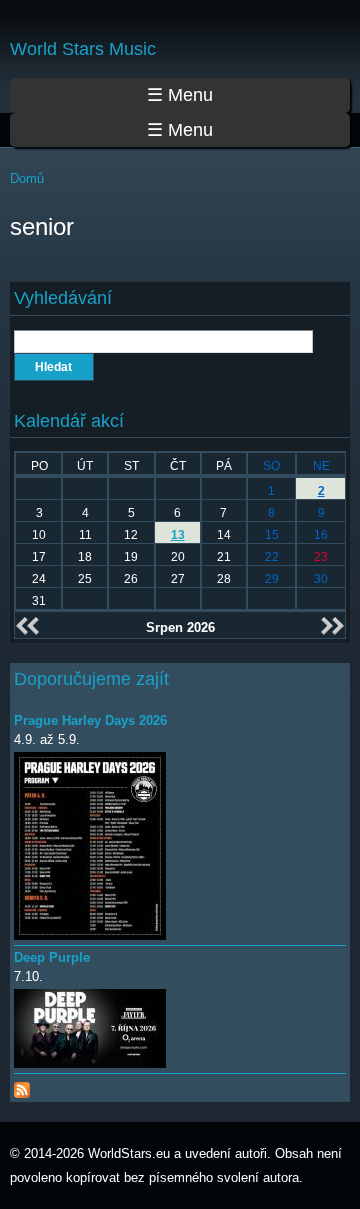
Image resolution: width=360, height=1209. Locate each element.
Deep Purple (52, 957)
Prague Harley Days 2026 (90, 720)
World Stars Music (83, 49)
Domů (27, 178)
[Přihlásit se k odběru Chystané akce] (22, 1085)
